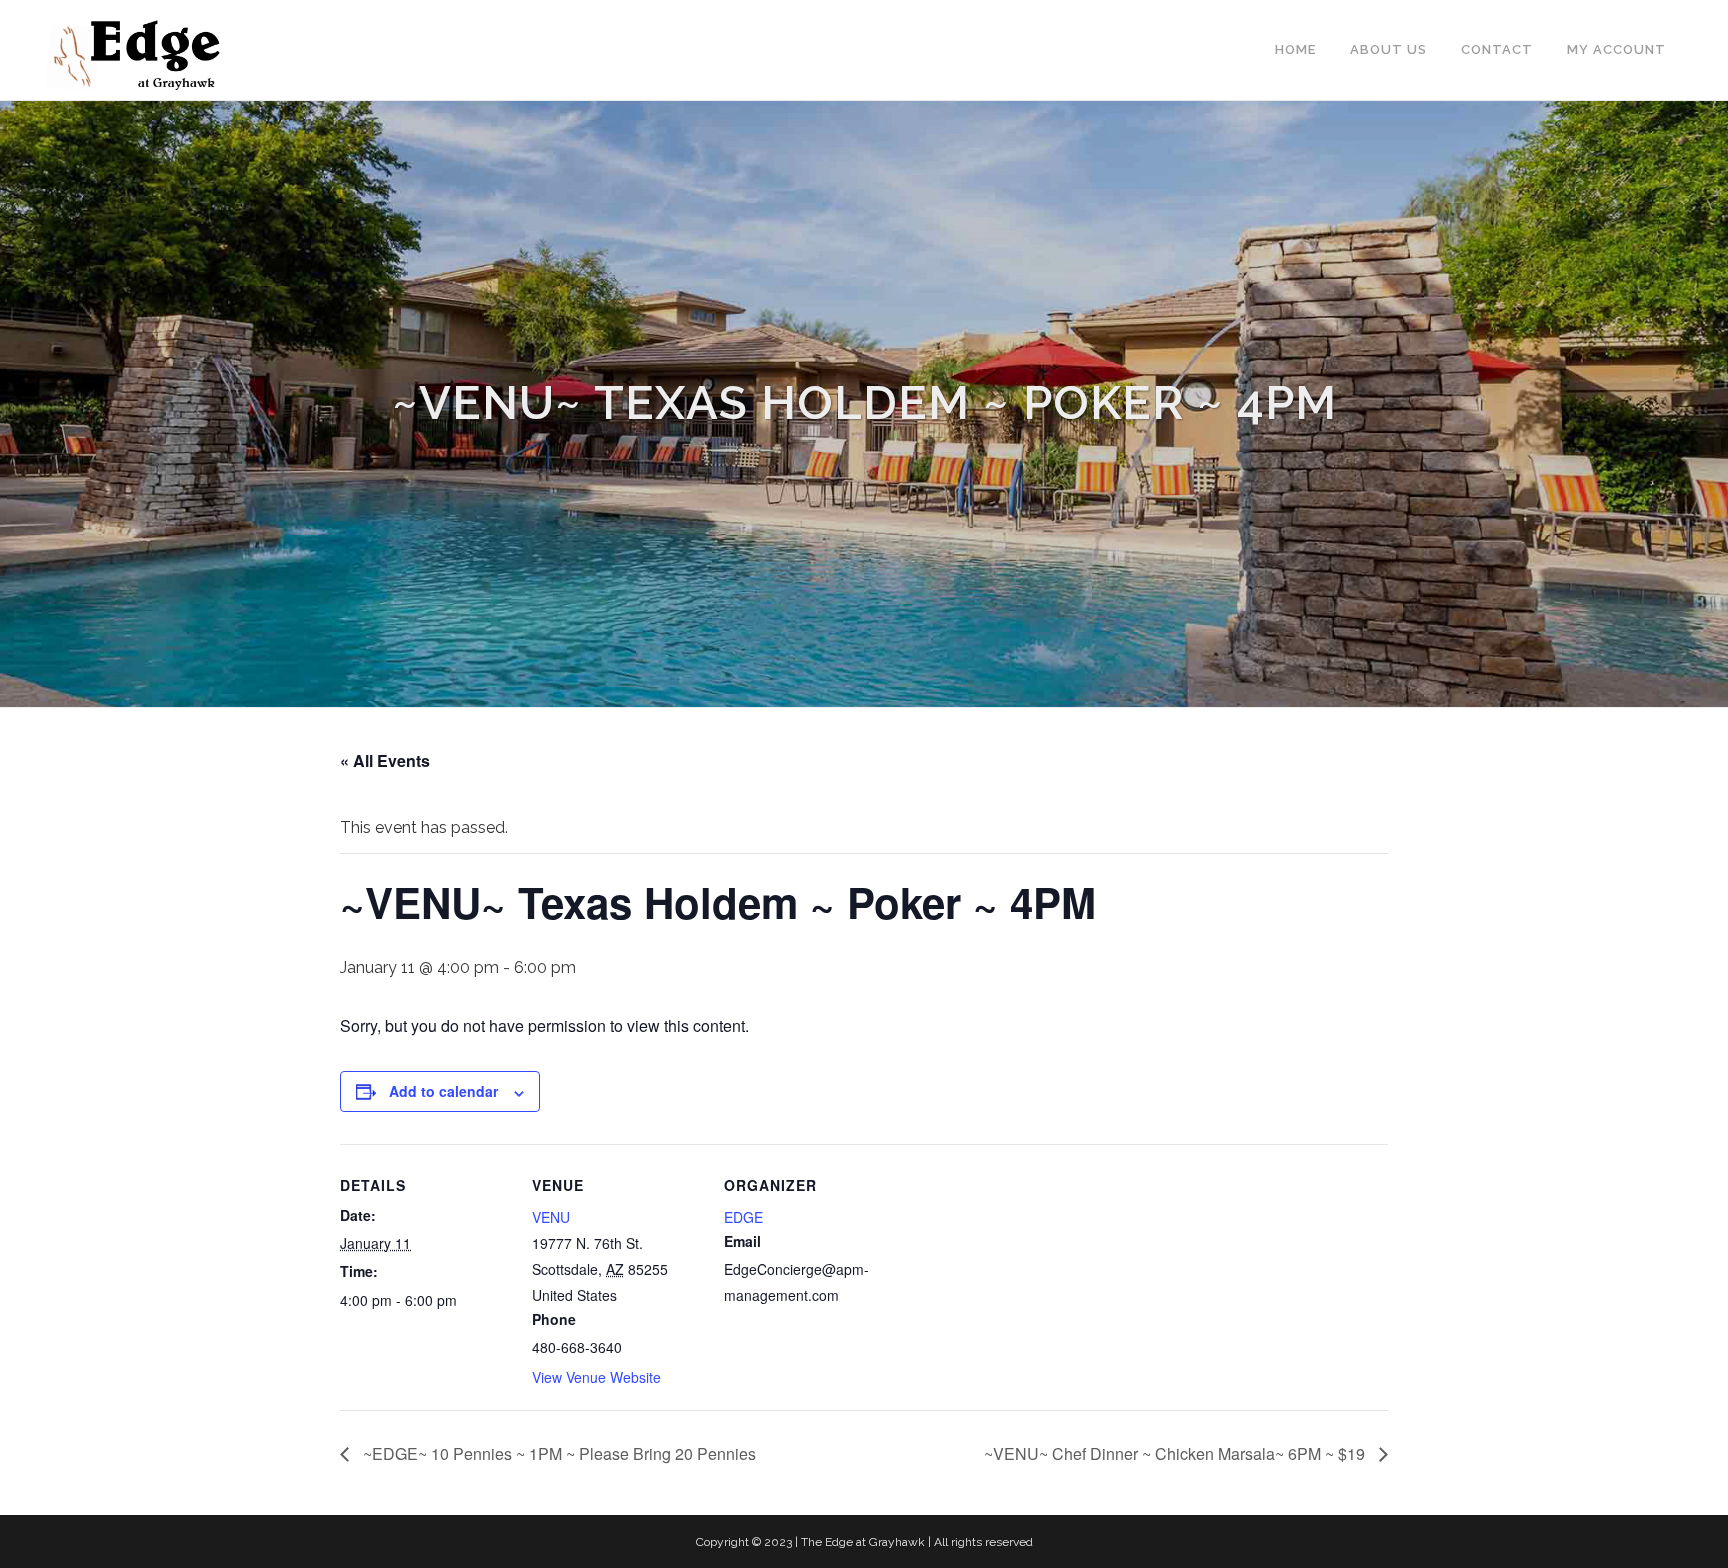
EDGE (743, 1217)
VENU (551, 1217)
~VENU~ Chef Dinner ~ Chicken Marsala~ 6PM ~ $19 (1176, 1453)
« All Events (385, 760)
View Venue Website (596, 1377)
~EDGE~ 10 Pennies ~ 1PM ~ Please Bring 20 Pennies (557, 1453)
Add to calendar (443, 1091)
